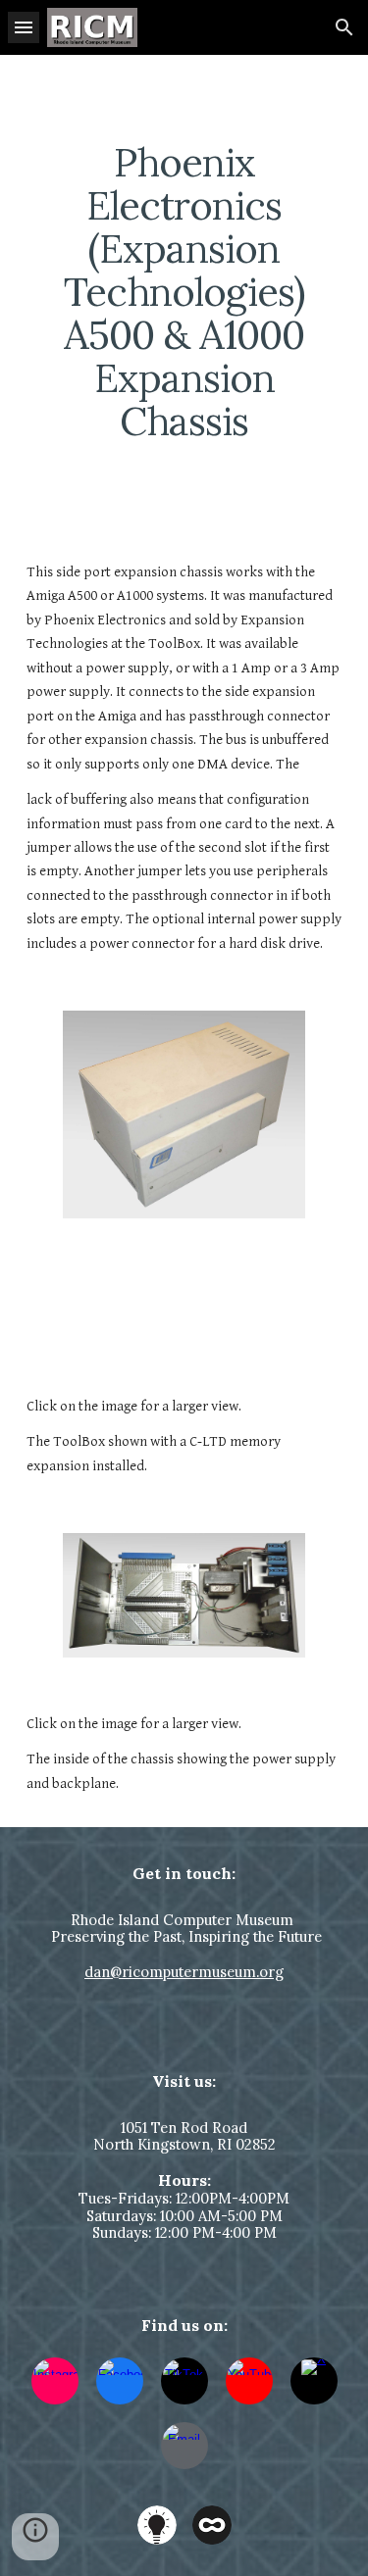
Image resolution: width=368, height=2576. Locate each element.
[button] (24, 27)
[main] (184, 292)
